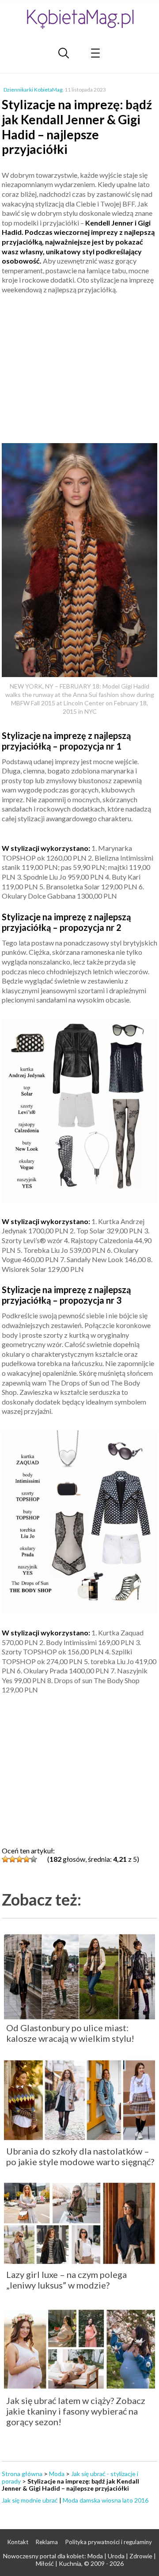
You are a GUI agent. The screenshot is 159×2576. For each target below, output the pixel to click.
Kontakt (18, 2542)
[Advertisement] (79, 365)
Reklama (47, 2542)
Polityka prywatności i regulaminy (109, 2542)
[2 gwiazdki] (12, 1859)
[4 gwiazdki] (26, 1859)
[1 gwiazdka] (5, 1859)
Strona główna (22, 2474)
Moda (57, 2474)
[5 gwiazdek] (34, 1859)
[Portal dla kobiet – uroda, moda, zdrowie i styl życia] (79, 19)
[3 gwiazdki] (19, 1859)
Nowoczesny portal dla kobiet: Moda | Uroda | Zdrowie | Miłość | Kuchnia (79, 2560)
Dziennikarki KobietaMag (33, 90)
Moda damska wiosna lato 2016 (106, 2500)
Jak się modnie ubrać (30, 2500)
